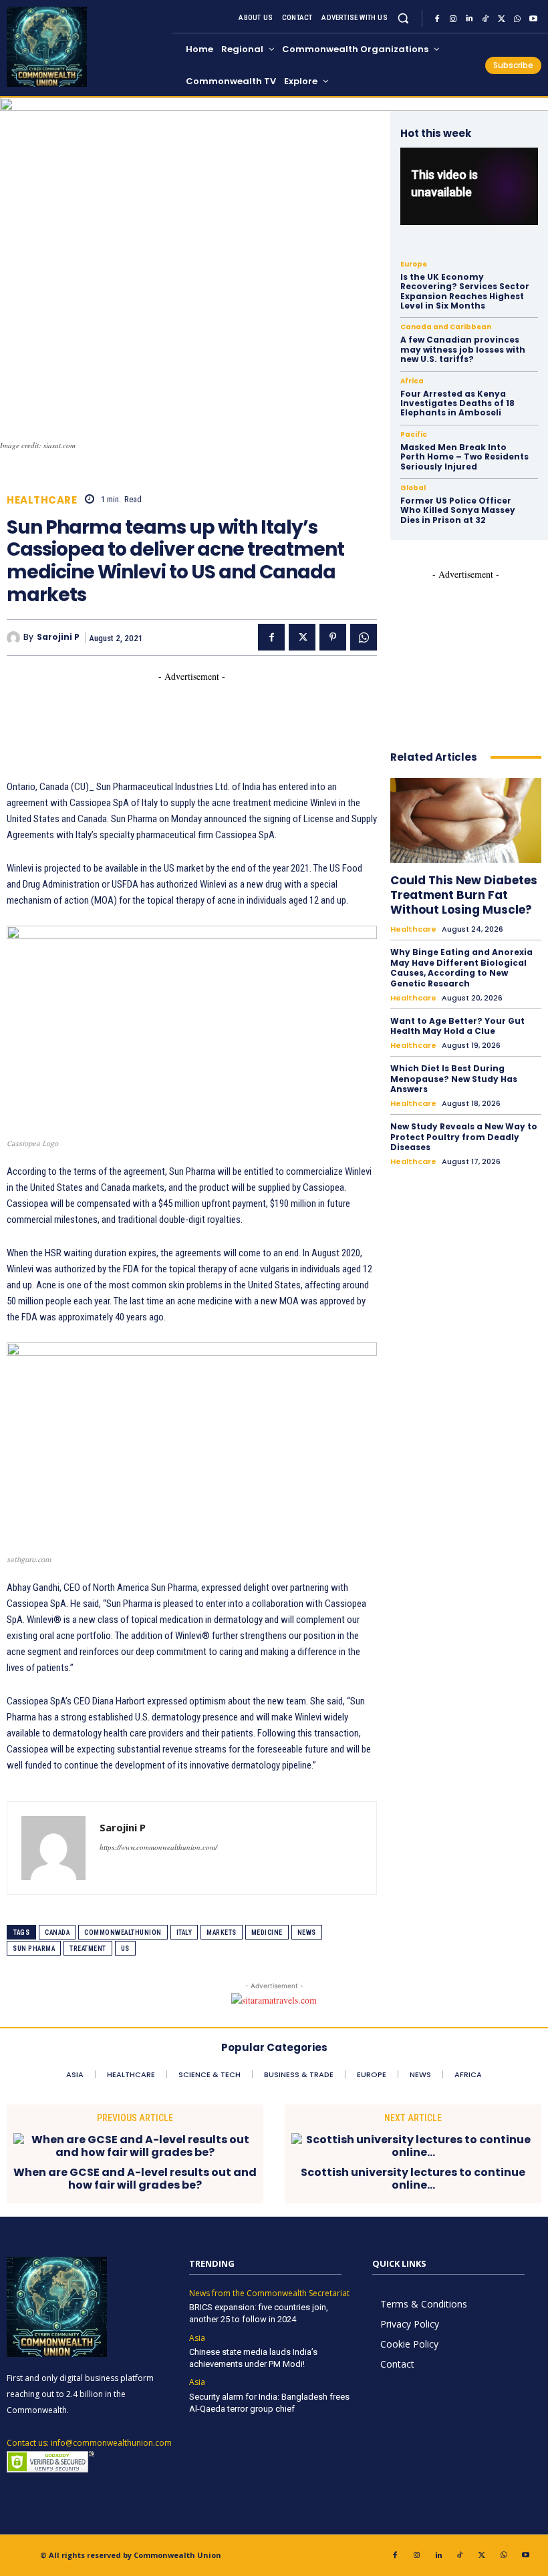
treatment (88, 1949)
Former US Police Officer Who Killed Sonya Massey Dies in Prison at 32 (458, 510)
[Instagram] (453, 19)
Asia (197, 2338)
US (125, 1949)
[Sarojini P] (15, 638)
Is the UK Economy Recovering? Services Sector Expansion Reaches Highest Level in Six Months (465, 291)
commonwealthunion (123, 1933)
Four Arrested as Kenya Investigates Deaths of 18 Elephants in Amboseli (457, 403)
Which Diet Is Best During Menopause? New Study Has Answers (454, 1079)
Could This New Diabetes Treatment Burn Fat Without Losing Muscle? (464, 895)
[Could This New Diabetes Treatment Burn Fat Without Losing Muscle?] (466, 820)
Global (413, 488)
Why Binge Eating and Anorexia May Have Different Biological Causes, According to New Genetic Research (461, 968)
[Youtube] (533, 19)
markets (222, 1933)
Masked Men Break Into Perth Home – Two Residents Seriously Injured (464, 457)
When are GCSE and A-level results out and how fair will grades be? (135, 2179)
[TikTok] (485, 19)
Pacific (414, 435)
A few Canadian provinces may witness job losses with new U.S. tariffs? (463, 349)
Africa (412, 381)
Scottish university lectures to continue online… (413, 2179)
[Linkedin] (469, 19)
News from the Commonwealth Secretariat (269, 2293)
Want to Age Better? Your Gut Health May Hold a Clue (457, 1026)
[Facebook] (437, 19)
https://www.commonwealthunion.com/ (158, 1847)
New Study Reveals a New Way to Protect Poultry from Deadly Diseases (464, 1137)
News (307, 1933)
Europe (414, 264)
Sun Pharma (34, 1949)
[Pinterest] (333, 637)
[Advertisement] (250, 713)
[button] (403, 18)
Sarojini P (58, 637)
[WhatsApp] (517, 19)
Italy (184, 1933)
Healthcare (42, 500)
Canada (57, 1933)
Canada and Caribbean (446, 327)
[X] (501, 19)
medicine (267, 1933)
